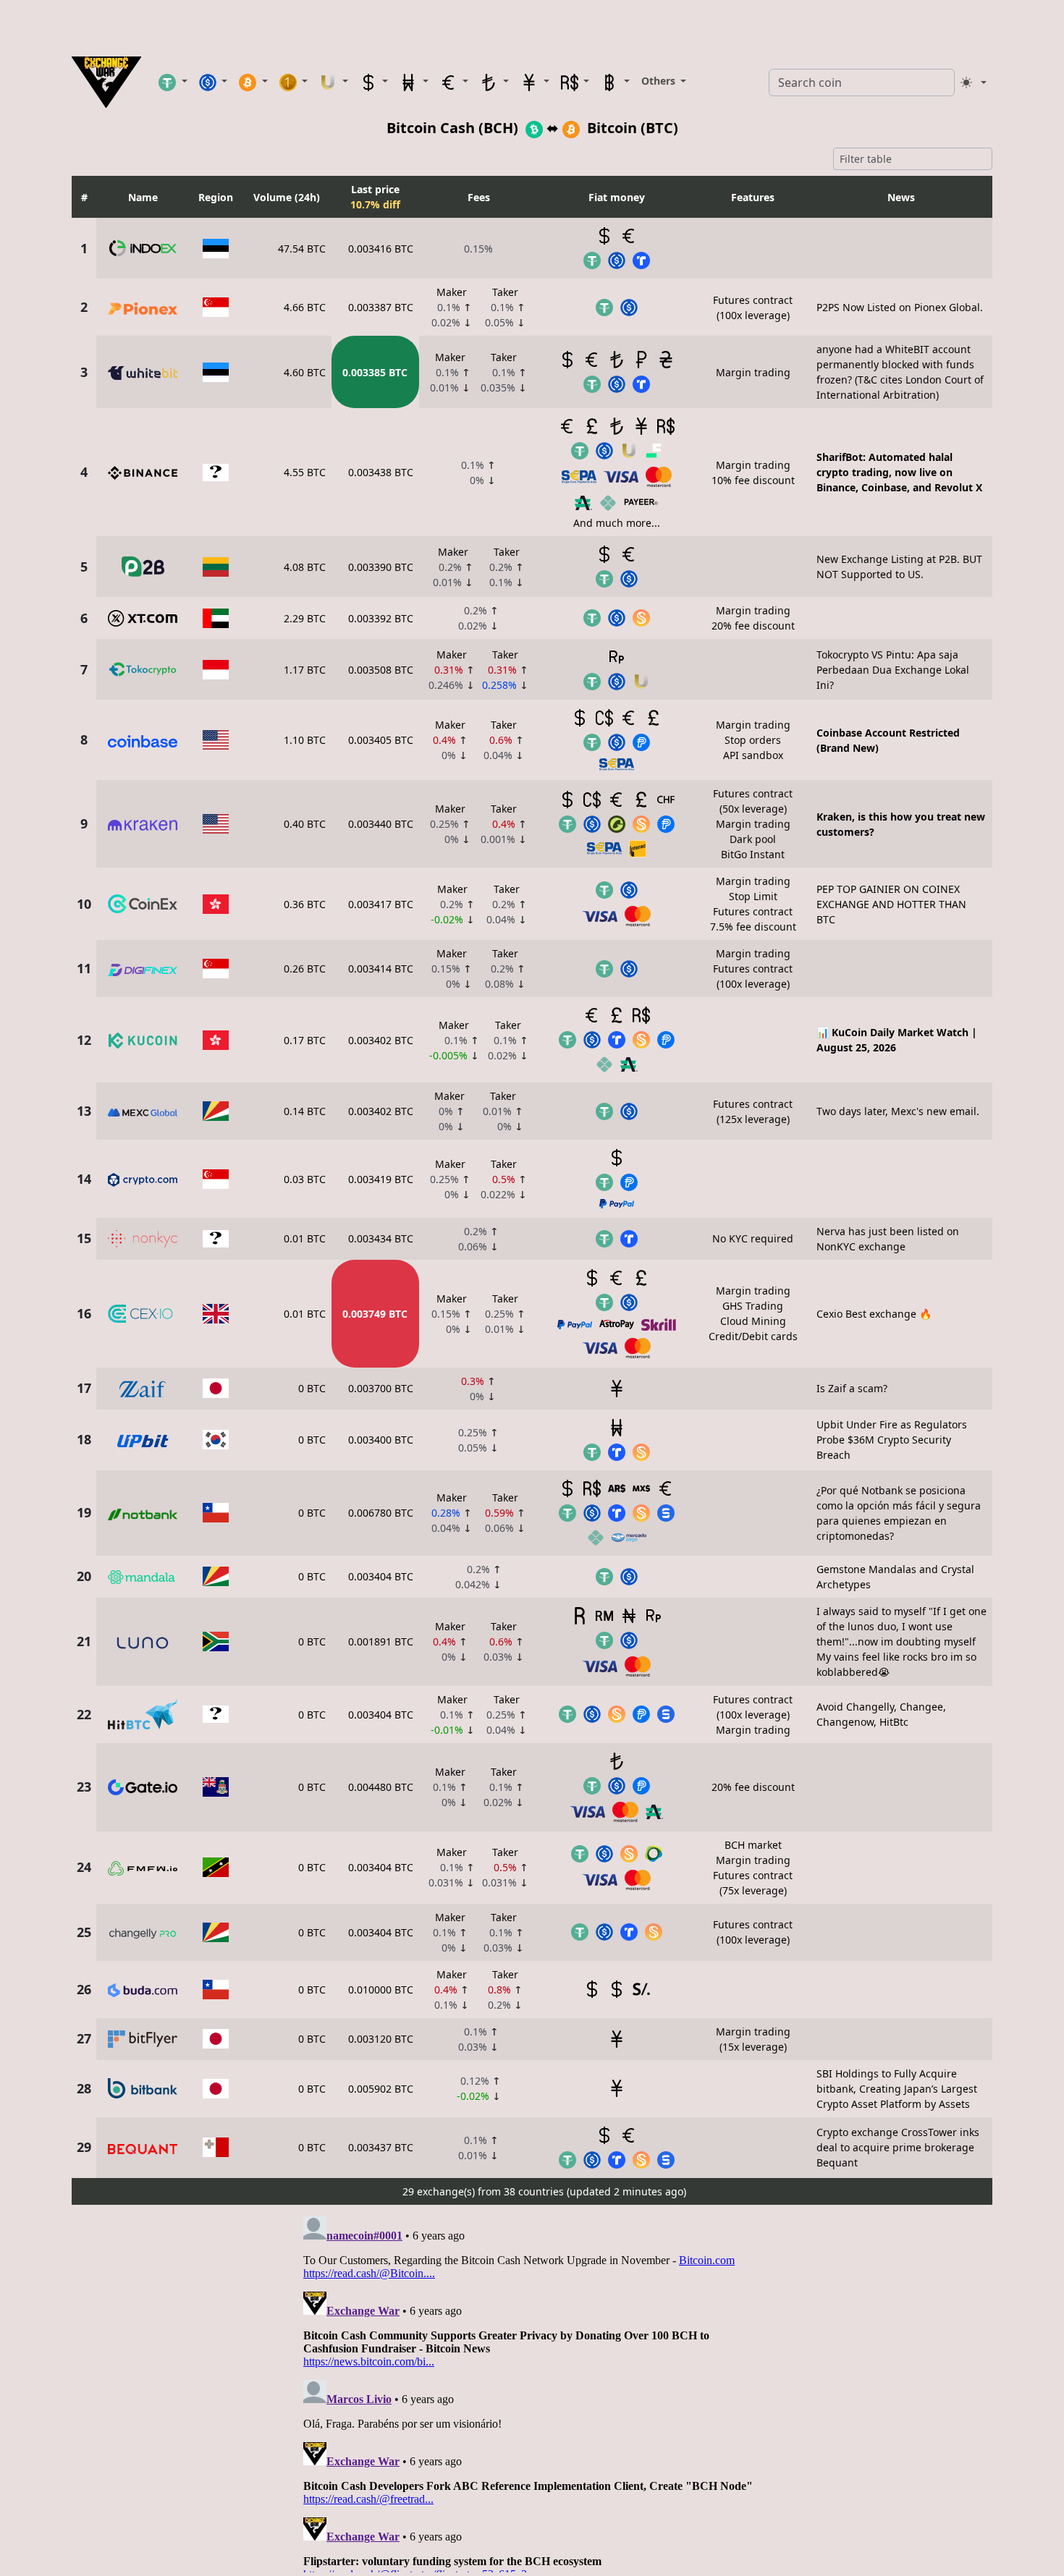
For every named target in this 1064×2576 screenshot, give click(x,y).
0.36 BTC (305, 904)
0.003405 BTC (381, 740)
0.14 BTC (305, 1111)
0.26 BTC (305, 969)
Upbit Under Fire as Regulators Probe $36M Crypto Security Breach (892, 1440)
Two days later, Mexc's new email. (898, 1111)
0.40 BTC (305, 824)
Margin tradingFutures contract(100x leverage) (753, 969)
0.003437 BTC (381, 2147)
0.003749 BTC (375, 1314)
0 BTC (312, 1388)
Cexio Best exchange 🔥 (874, 1314)
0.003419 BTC (381, 1179)
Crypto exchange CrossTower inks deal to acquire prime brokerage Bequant (898, 2147)
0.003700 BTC (381, 1388)
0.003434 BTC (381, 1238)
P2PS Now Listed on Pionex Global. (900, 307)
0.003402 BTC (381, 1040)
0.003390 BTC (381, 567)
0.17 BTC (305, 1040)
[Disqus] (532, 2391)
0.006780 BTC (381, 1513)
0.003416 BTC (381, 249)
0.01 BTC (305, 1238)
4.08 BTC (305, 567)
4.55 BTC (305, 472)
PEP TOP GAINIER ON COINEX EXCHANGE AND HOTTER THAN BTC (891, 904)
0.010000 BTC (381, 1990)
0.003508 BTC (381, 670)
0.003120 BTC (381, 2039)
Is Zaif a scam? (852, 1388)
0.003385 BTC (375, 372)
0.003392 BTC (381, 618)
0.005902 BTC (381, 2089)
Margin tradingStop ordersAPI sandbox (753, 740)
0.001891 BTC (381, 1641)
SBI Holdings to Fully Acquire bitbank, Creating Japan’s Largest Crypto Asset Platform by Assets (897, 2089)
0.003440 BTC (381, 824)
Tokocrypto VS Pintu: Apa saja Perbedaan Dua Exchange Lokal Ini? (893, 670)
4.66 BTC (305, 307)
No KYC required (753, 1238)
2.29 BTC (305, 618)
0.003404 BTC (381, 1576)
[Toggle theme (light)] (974, 82)
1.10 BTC (305, 740)
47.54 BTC (302, 249)
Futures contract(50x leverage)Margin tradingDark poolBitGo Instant (753, 824)
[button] (173, 82)
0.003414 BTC (381, 969)
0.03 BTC (305, 1179)
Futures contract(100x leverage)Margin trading (753, 1715)
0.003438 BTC (381, 472)
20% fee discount (753, 1787)
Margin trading (753, 372)
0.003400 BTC (381, 1440)
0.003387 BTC (381, 307)
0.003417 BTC (381, 904)
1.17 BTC (305, 670)
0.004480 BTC (381, 1787)
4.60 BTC (305, 372)
